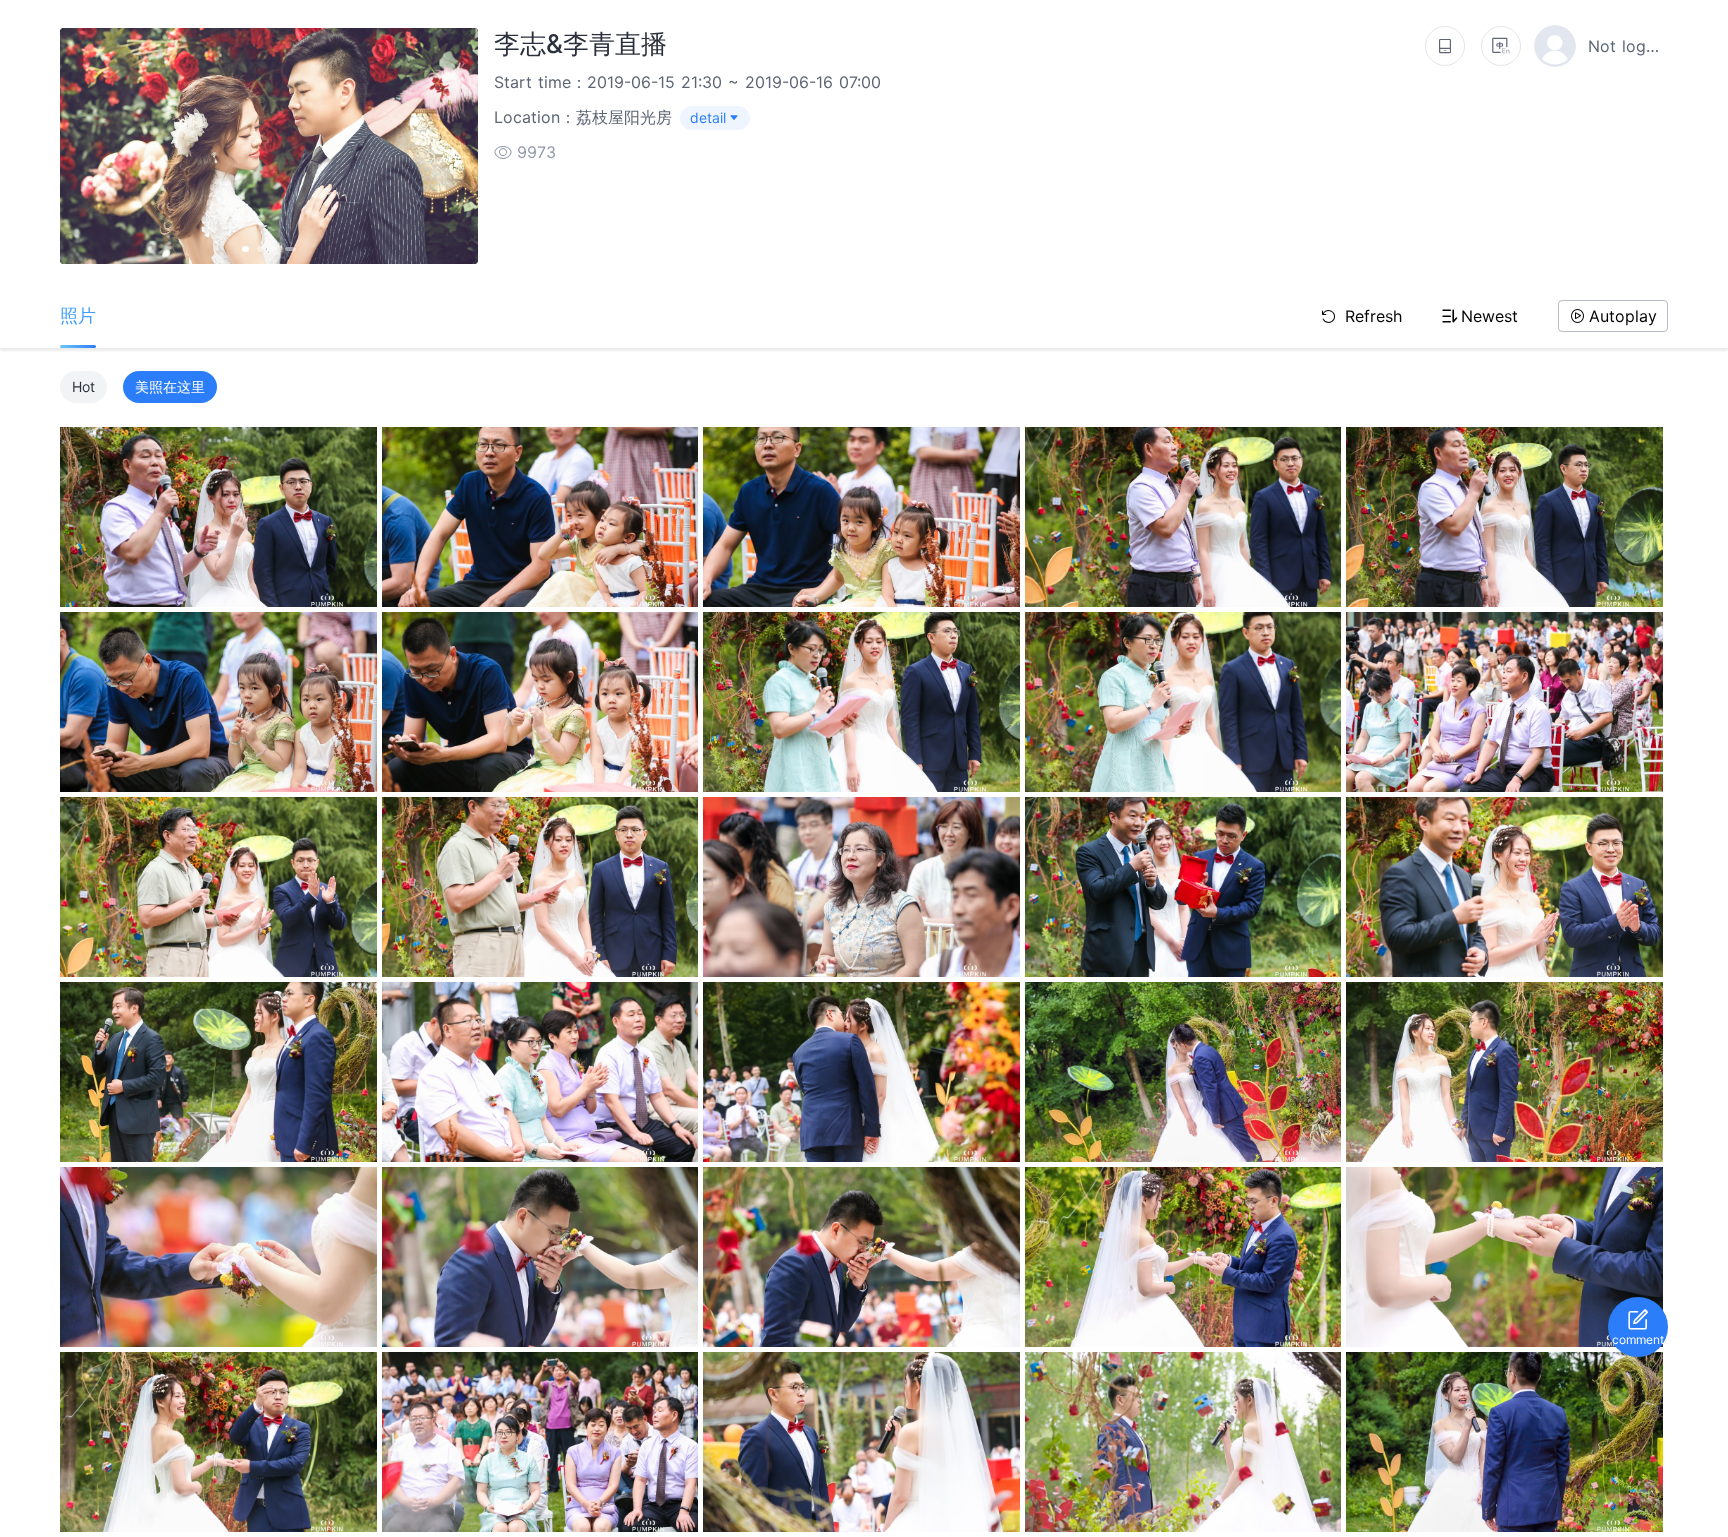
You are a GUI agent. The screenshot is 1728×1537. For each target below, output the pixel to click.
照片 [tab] (78, 315)
